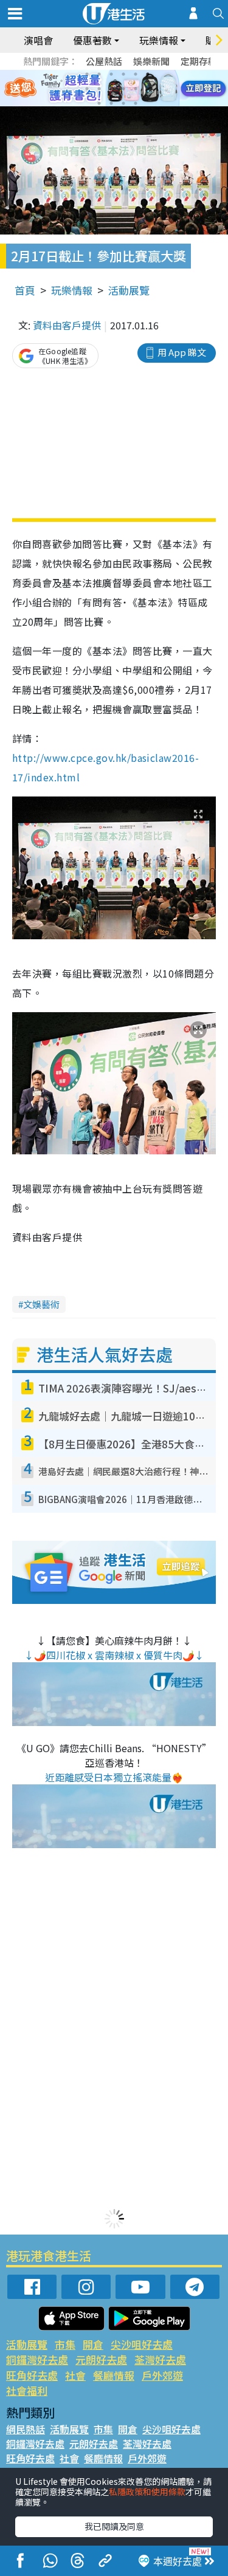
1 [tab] (87, 74)
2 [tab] (99, 74)
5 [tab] (136, 74)
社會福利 (27, 2390)
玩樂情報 (72, 290)
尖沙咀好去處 (142, 2344)
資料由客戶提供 (67, 325)
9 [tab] (111, 89)
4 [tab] (123, 74)
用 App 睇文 (182, 352)
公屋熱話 (104, 61)
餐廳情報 (114, 2375)
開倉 (93, 2344)
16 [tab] (136, 103)
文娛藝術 (41, 1304)
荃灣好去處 (160, 2359)
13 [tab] (99, 103)
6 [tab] (148, 74)
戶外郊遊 (162, 2375)
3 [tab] (111, 74)
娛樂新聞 (151, 61)
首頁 (25, 290)
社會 (75, 2375)
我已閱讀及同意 (114, 2526)
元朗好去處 (101, 2359)
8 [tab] (99, 89)
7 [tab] (87, 89)
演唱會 (38, 40)
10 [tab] (123, 89)
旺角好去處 (32, 2375)
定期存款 (199, 61)
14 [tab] (111, 103)
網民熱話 (26, 2429)
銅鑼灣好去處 (37, 2359)
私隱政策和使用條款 (147, 2492)
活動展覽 (129, 290)
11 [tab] (136, 89)
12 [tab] (148, 89)
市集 (65, 2344)
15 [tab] (123, 103)
